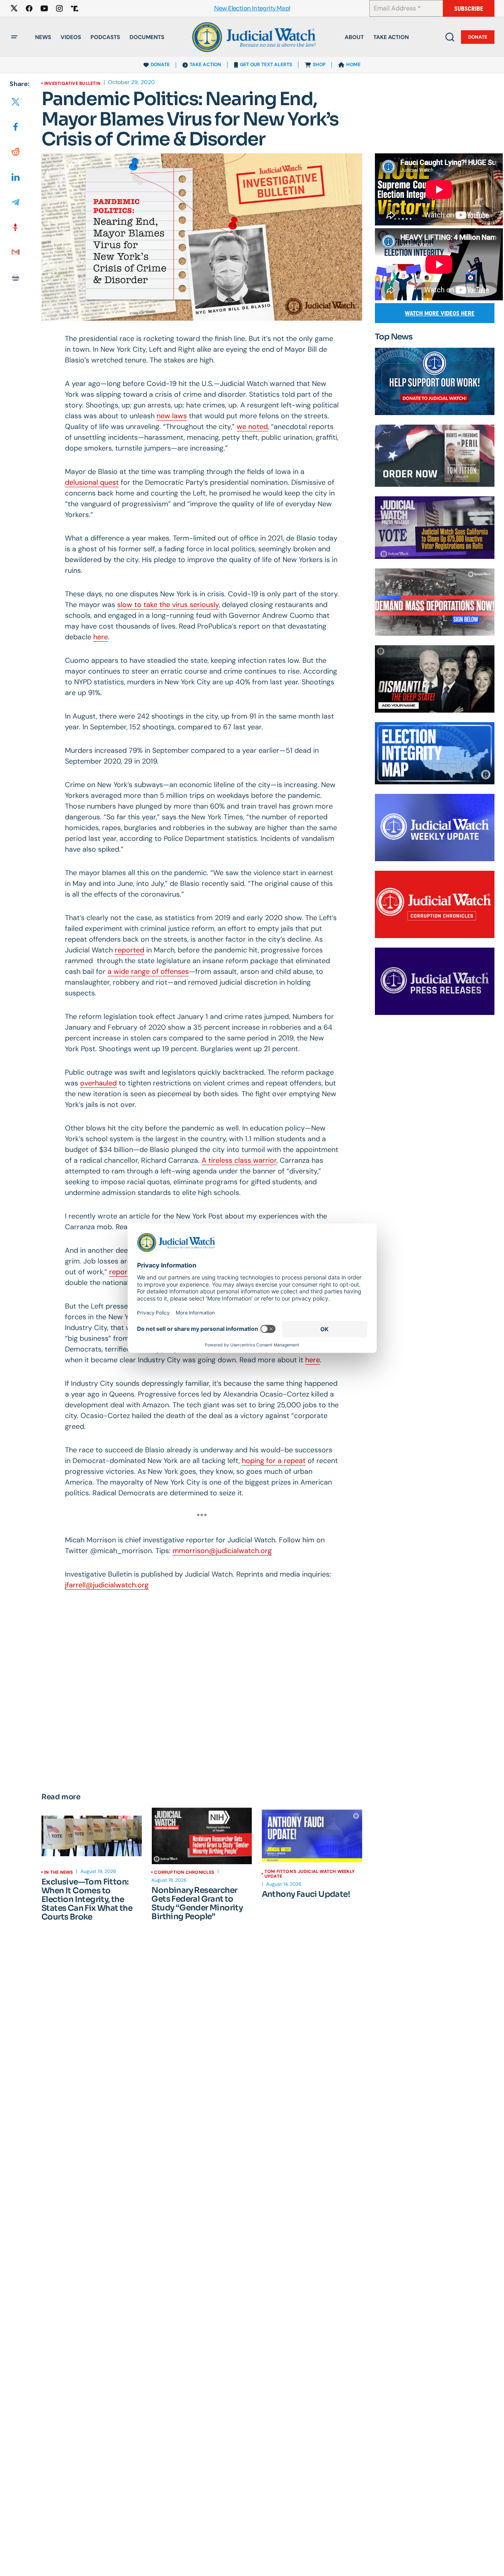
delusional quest (92, 482)
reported (129, 950)
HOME (353, 65)
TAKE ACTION (205, 65)
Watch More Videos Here (440, 313)
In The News (59, 1872)
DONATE (160, 65)
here (101, 637)
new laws (172, 416)
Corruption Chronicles (184, 1872)
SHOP (319, 65)
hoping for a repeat (274, 1461)
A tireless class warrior (239, 1160)
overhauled (98, 1083)
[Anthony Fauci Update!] (312, 1836)
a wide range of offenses (148, 972)
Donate (478, 37)
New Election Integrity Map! (252, 9)
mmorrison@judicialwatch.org (222, 1551)
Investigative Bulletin (72, 83)
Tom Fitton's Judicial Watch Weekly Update (310, 1874)
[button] (14, 37)
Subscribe (469, 9)
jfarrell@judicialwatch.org (107, 1585)
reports (122, 1272)
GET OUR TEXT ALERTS (266, 65)
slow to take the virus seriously (168, 605)
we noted (252, 427)
